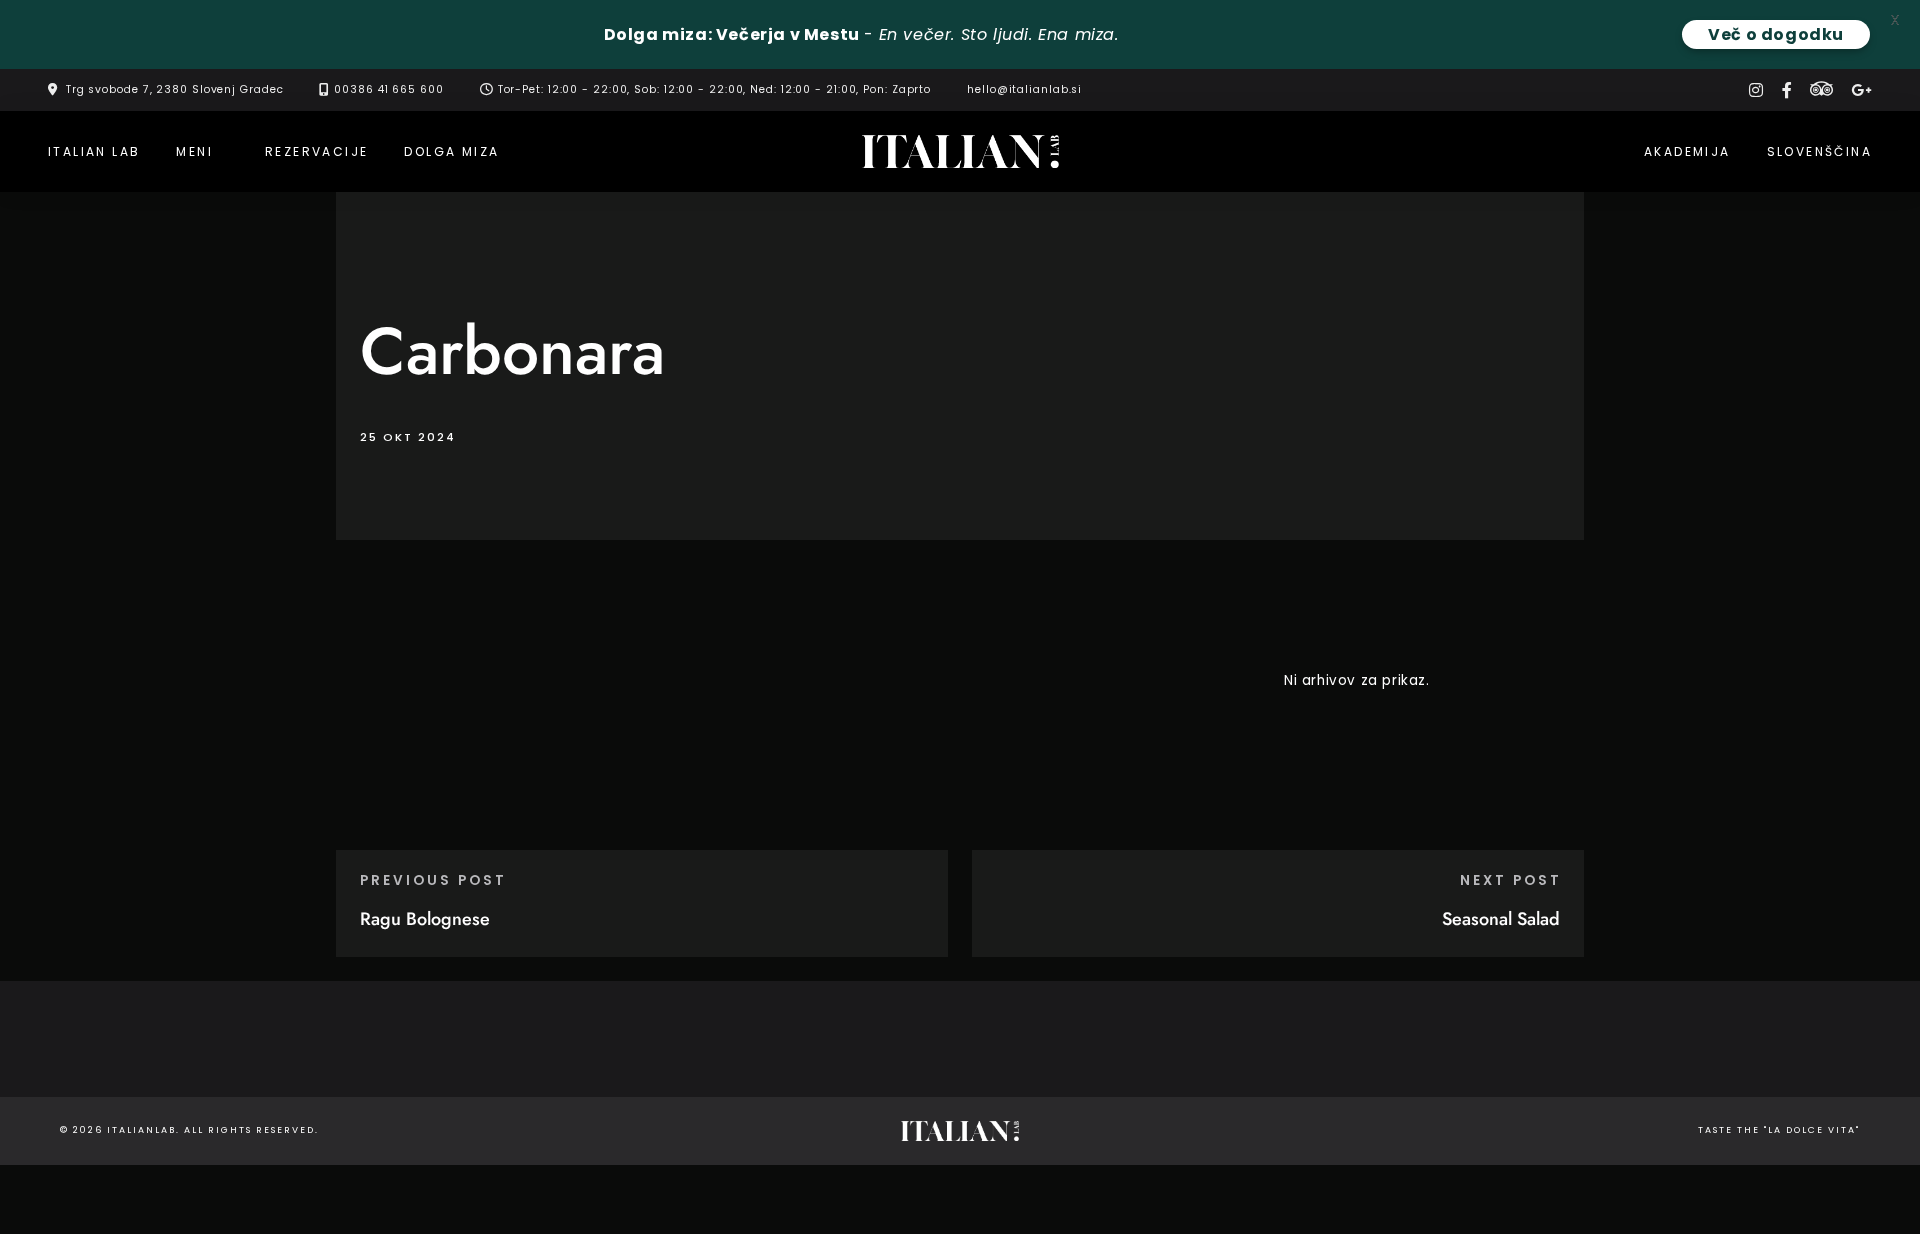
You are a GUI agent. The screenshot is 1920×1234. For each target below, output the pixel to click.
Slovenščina (1819, 151)
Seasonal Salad (1501, 919)
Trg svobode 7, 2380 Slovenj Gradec (175, 89)
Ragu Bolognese (425, 919)
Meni (194, 151)
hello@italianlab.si (1024, 89)
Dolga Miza (451, 151)
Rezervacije (316, 151)
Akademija (1687, 151)
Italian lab (94, 151)
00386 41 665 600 (388, 89)
